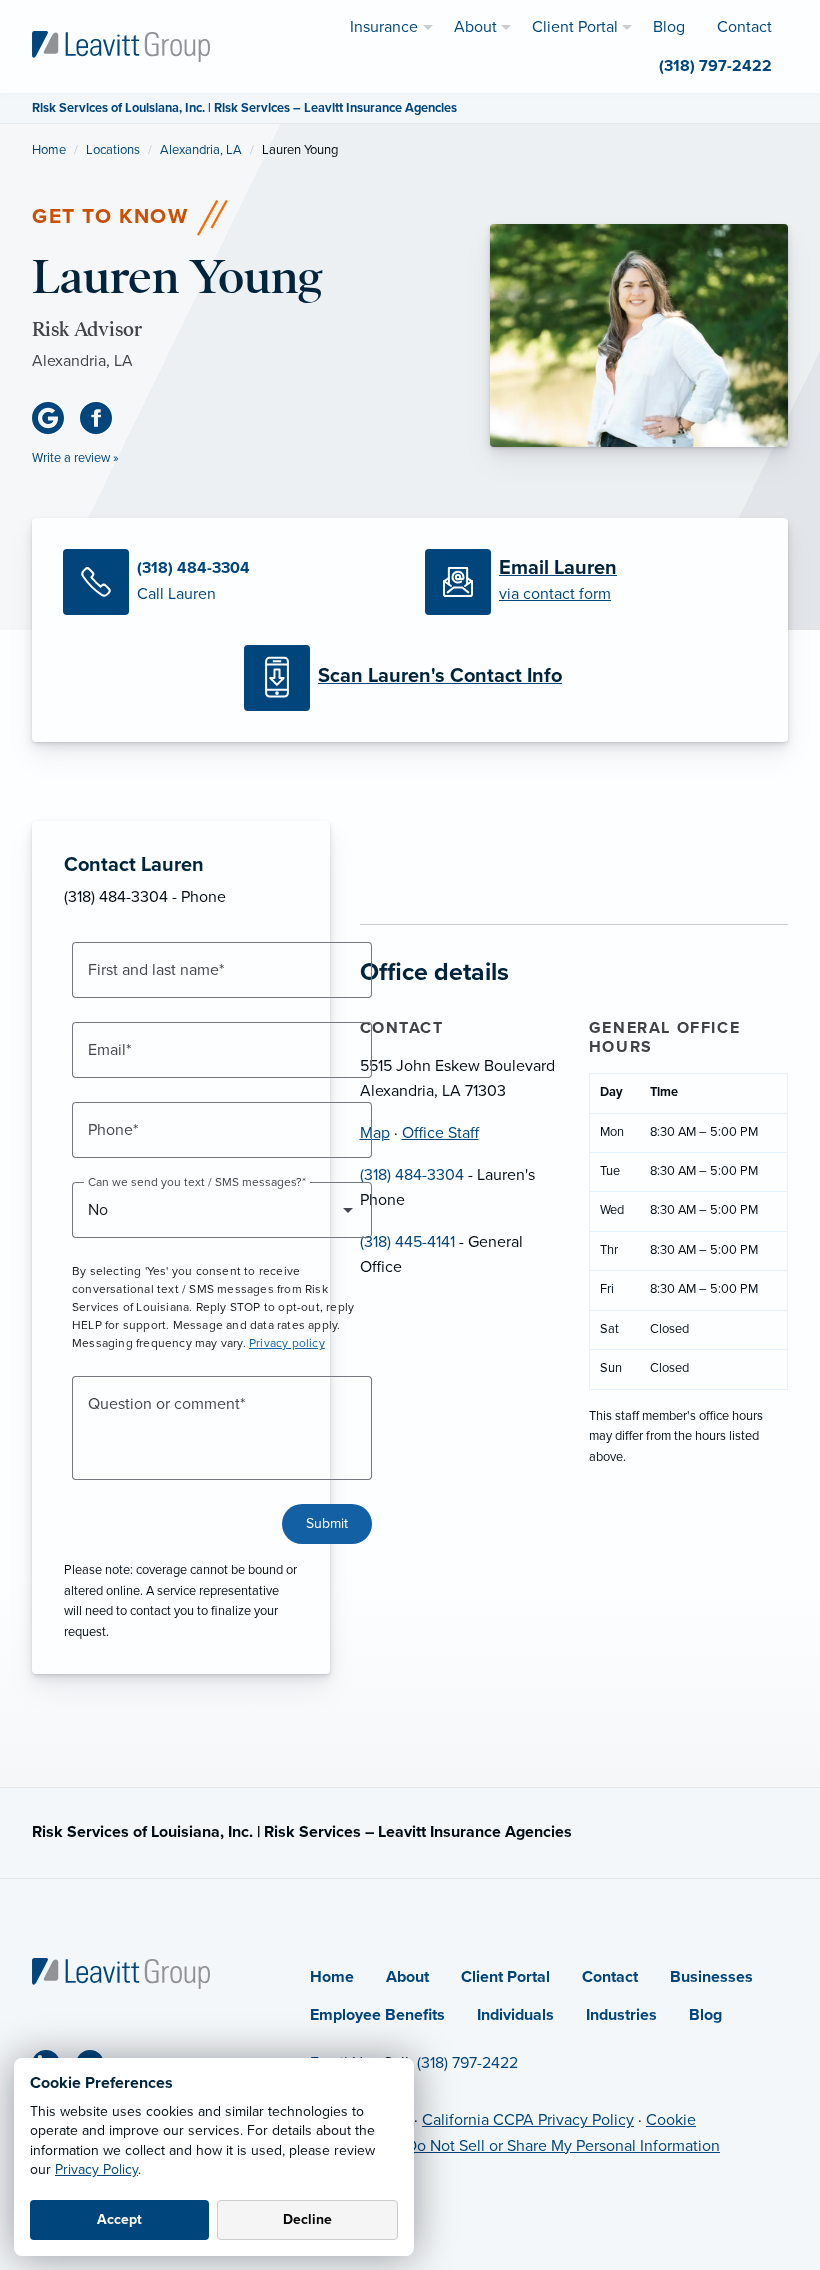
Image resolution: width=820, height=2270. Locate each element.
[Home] (121, 1972)
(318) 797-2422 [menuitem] (715, 66)
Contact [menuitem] (744, 27)
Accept (119, 2219)
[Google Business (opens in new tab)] (56, 418)
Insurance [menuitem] (384, 27)
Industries (621, 2015)
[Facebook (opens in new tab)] (104, 418)
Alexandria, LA (201, 150)
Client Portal (505, 1977)
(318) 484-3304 (412, 1175)
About (407, 1977)
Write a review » (75, 458)
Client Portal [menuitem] (575, 27)
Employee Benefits (377, 2015)
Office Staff (440, 1133)
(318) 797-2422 (467, 2063)
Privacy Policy (96, 2169)
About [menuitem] (475, 27)
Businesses (711, 1977)
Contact (610, 1977)
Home (49, 150)
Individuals (515, 2015)
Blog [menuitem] (669, 27)
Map (375, 1133)
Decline (307, 2219)
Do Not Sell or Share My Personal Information (563, 2146)
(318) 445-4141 (407, 1242)
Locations (113, 150)
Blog (705, 2015)
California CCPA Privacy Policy (528, 2120)
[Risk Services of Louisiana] (121, 45)
